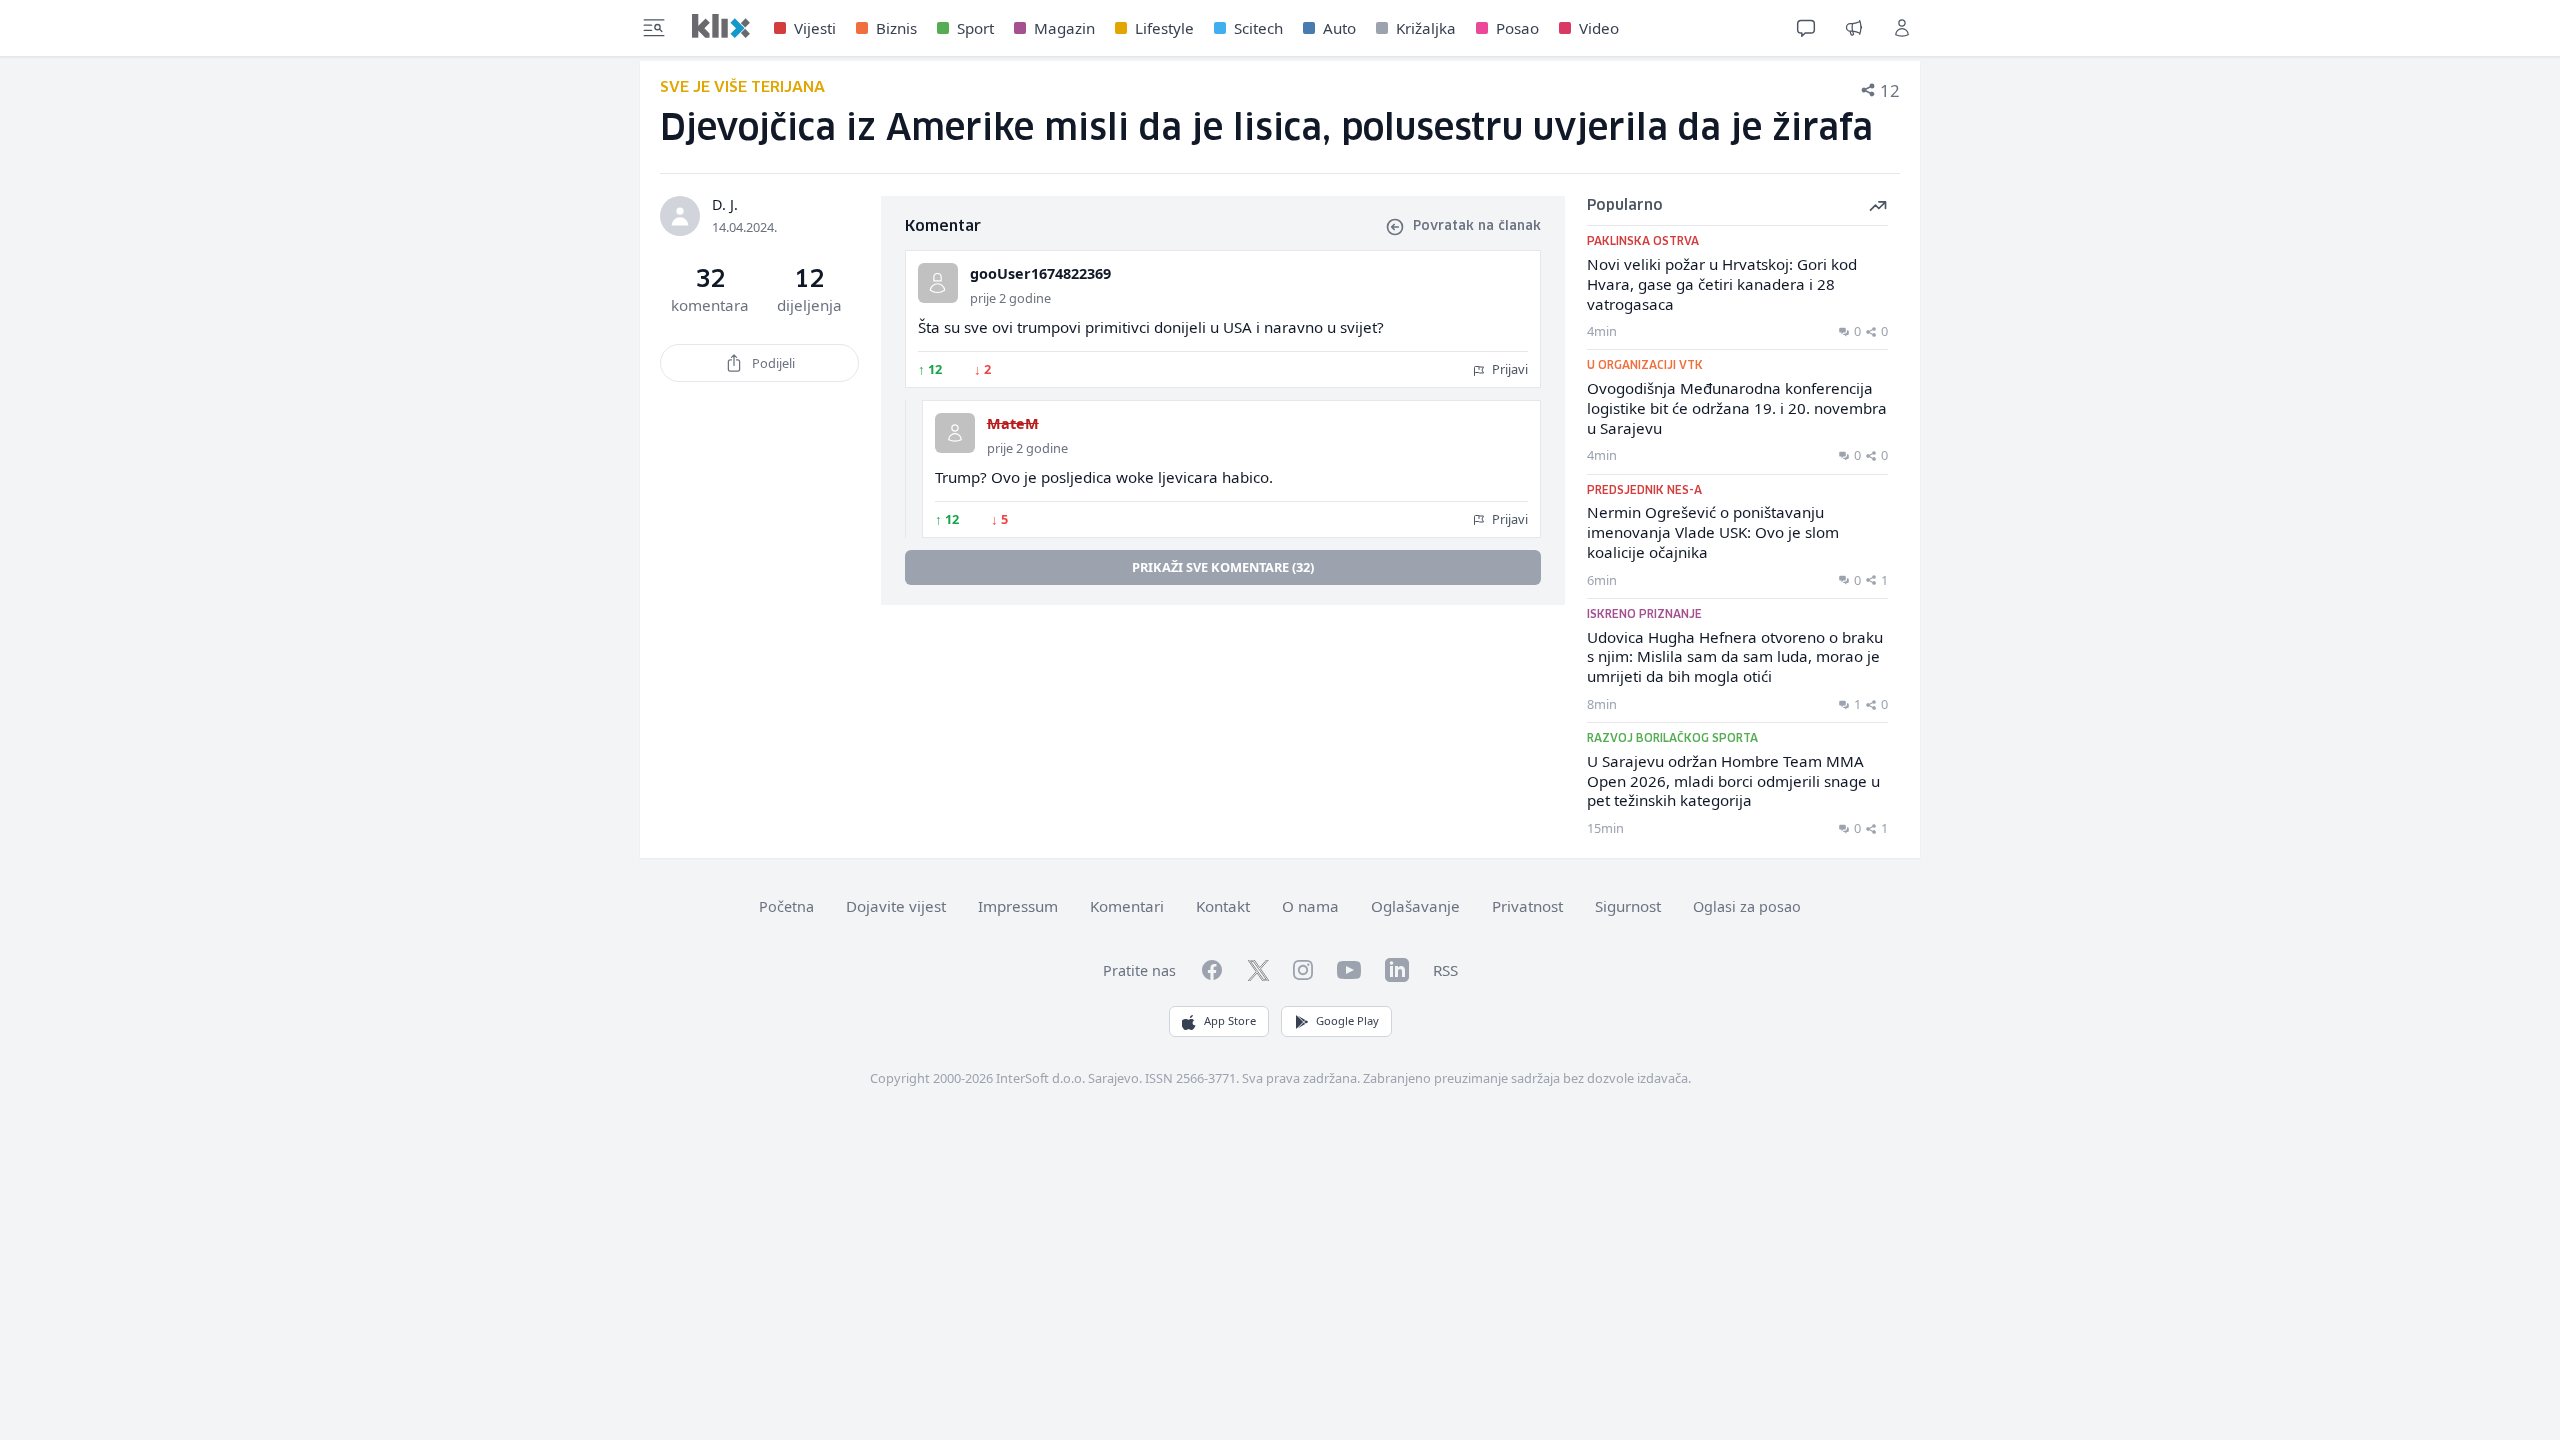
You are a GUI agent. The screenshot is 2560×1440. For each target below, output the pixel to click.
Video (1599, 28)
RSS (1445, 970)
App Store (1230, 1020)
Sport (975, 28)
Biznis (896, 28)
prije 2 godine (1010, 298)
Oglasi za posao (1747, 906)
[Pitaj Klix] (1806, 28)
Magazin (1064, 28)
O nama (1310, 906)
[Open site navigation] (654, 28)
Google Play (1347, 1020)
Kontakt (1223, 906)
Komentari (1127, 906)
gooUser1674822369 (1040, 273)
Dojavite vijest (896, 906)
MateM (1013, 423)
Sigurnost (1628, 906)
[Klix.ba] (721, 26)
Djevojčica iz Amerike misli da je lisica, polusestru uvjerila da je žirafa (1266, 129)
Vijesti (815, 28)
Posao (1517, 28)
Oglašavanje (1415, 906)
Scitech (1258, 28)
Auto (1339, 28)
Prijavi (1508, 369)
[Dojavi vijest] (1854, 28)
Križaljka (1426, 28)
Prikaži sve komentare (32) (1223, 567)
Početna (786, 906)
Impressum (1018, 906)
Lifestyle (1164, 28)
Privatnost (1527, 906)
